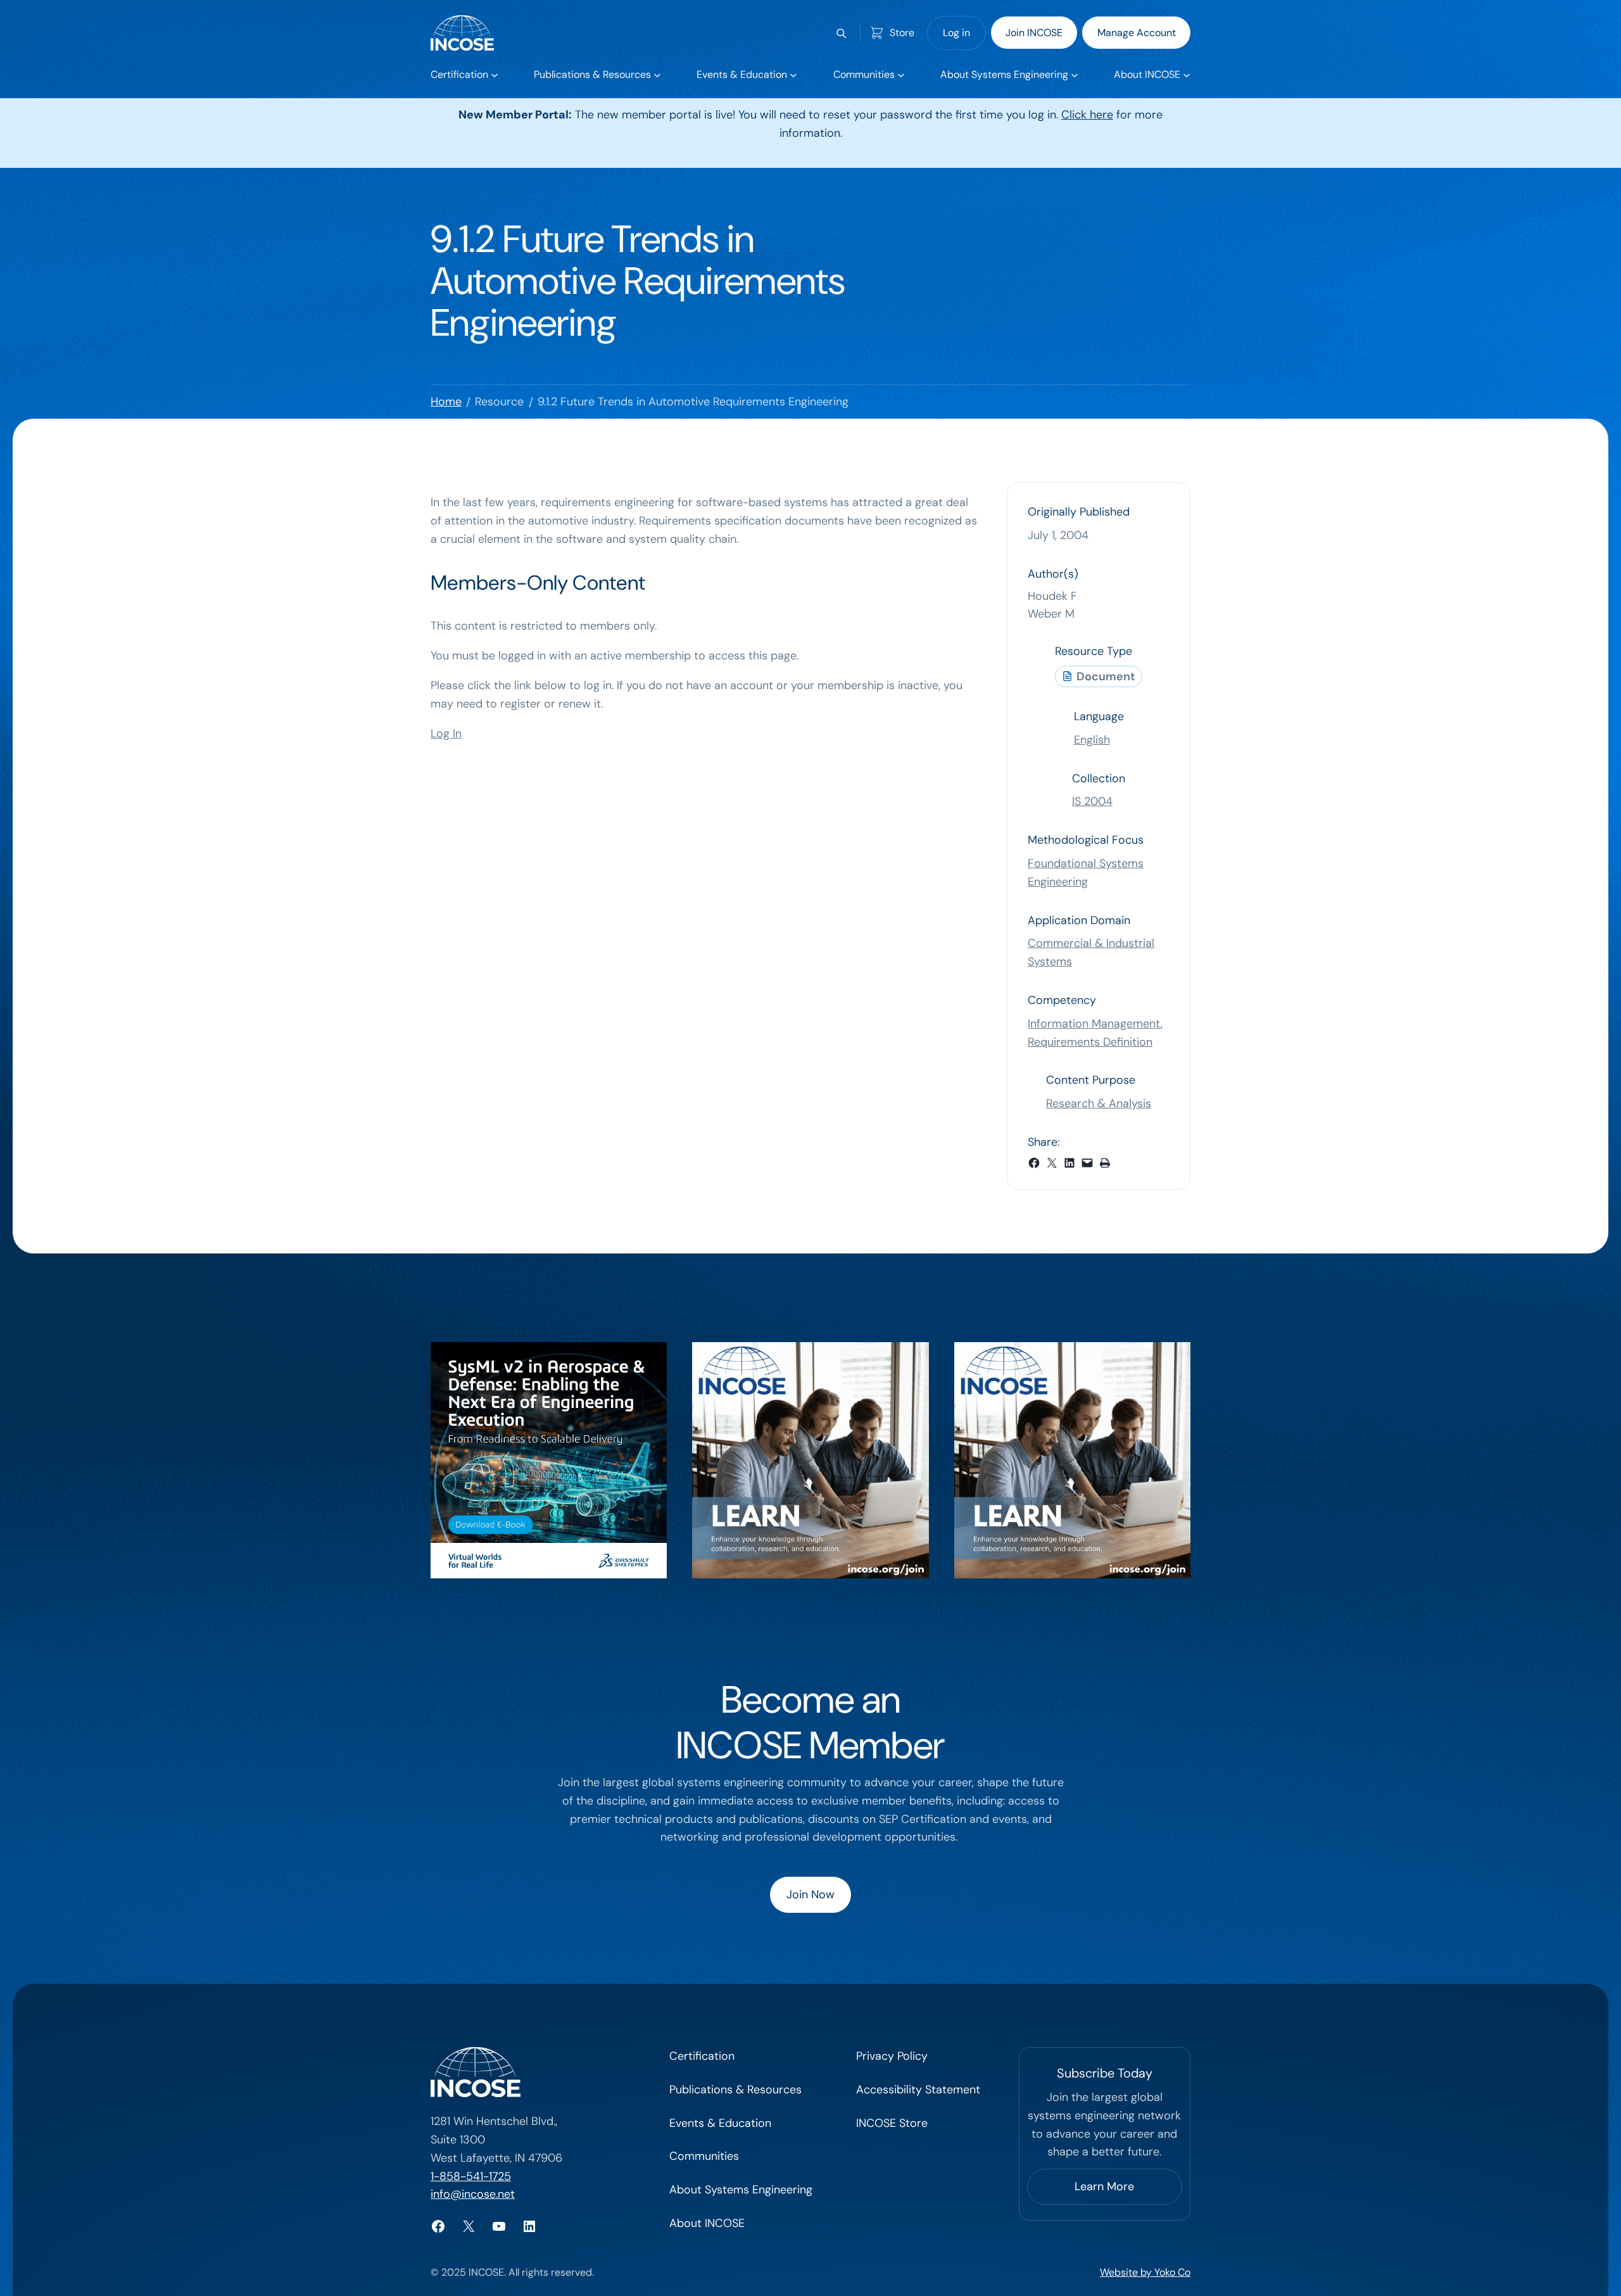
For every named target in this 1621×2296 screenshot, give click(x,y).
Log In (446, 733)
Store (902, 33)
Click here (1087, 115)
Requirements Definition (1090, 1042)
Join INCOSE (1034, 33)
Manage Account (1137, 33)
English (1092, 740)
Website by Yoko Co (1145, 2272)
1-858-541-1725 (471, 2176)
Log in (956, 33)
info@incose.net (473, 2194)
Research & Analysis (1099, 1103)
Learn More (1104, 2186)
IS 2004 (1092, 801)
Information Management (1094, 1024)
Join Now (810, 1894)
